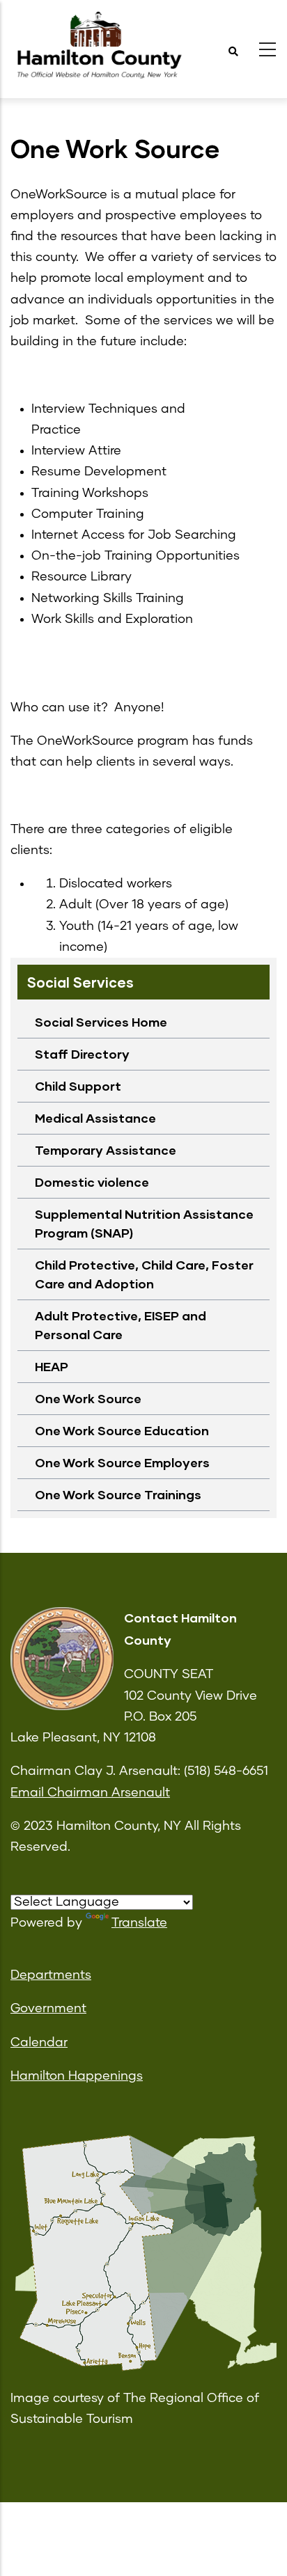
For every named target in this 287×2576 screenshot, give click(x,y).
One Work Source (88, 1398)
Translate (139, 1923)
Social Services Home (101, 1022)
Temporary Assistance (106, 1150)
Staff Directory (82, 1054)
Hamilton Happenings (77, 2076)
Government (48, 2009)
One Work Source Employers (122, 1462)
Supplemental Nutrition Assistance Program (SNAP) (144, 1223)
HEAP (52, 1366)
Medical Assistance (95, 1118)
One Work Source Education (122, 1430)
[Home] (98, 46)
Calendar (39, 2043)
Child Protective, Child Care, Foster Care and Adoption (144, 1274)
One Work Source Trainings (118, 1494)
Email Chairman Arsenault (90, 1793)
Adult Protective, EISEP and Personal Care (121, 1325)
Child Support (78, 1086)
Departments (51, 1975)
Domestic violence (92, 1182)
